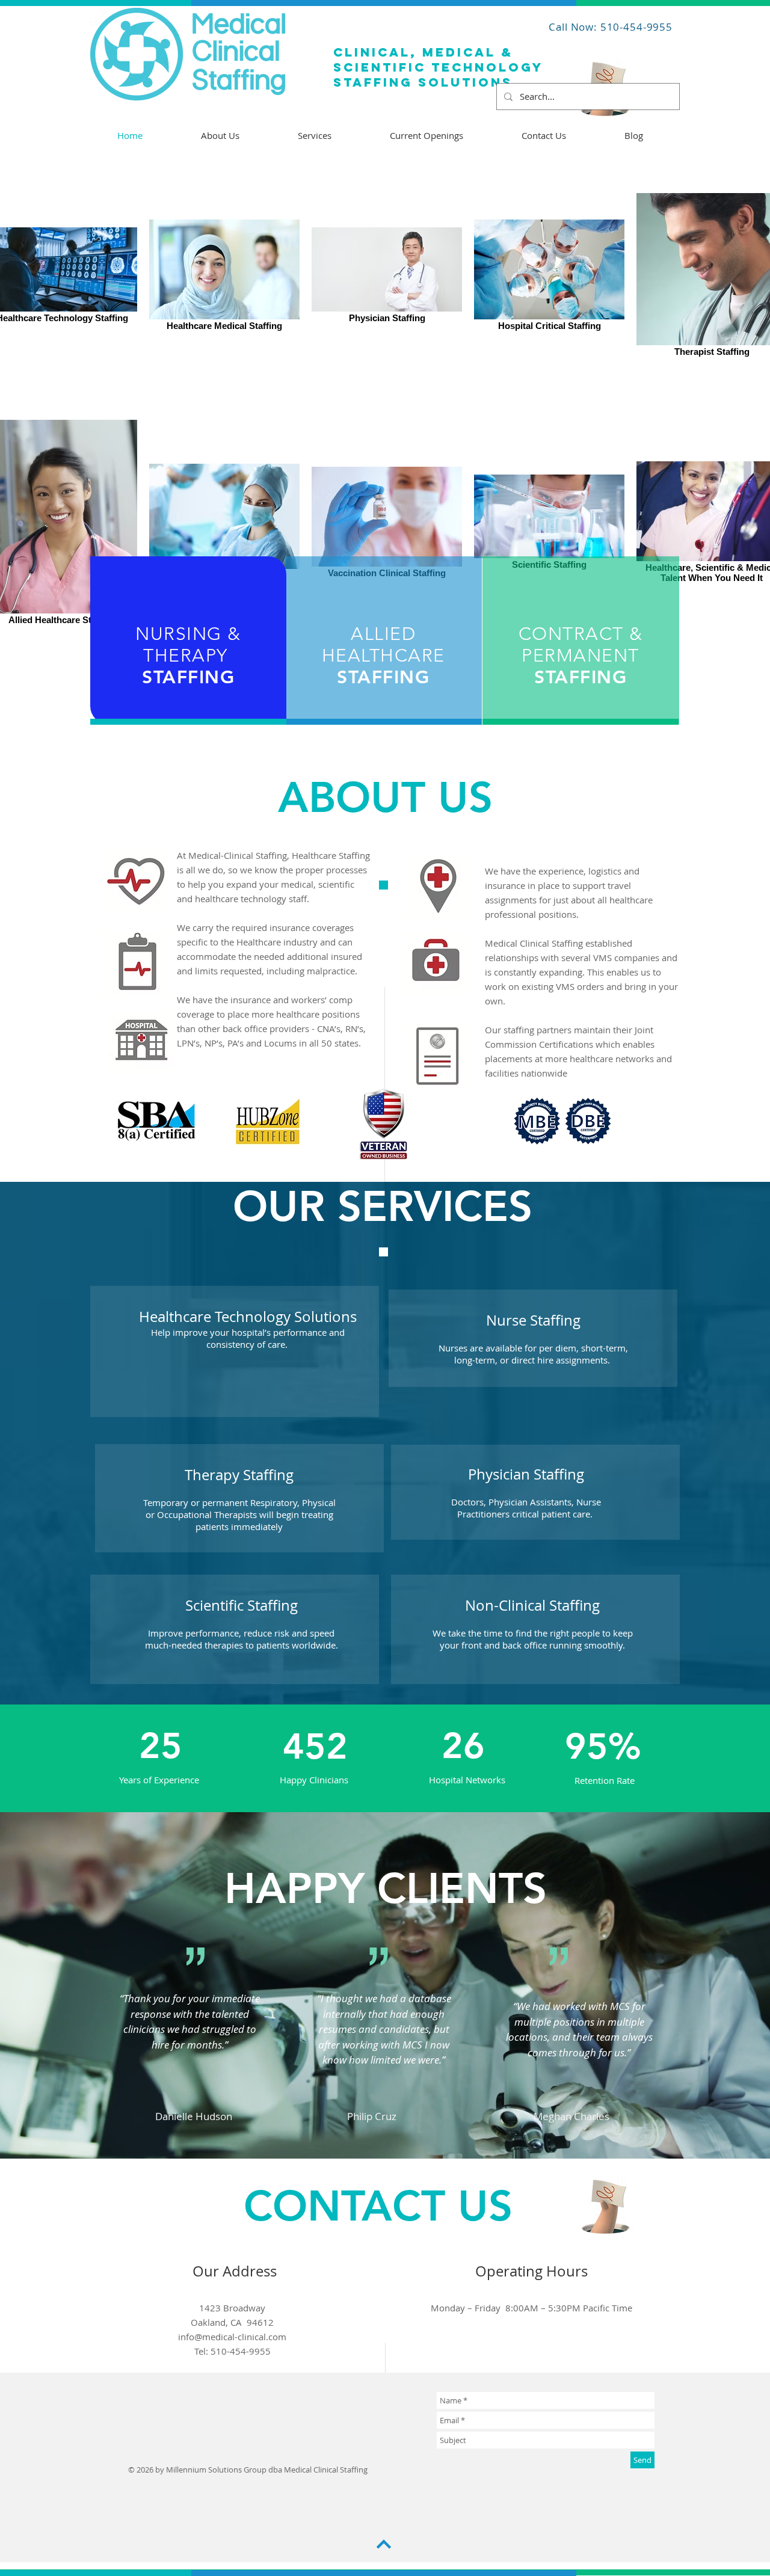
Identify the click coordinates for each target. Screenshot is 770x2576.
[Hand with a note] (605, 2207)
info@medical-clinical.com (232, 2337)
